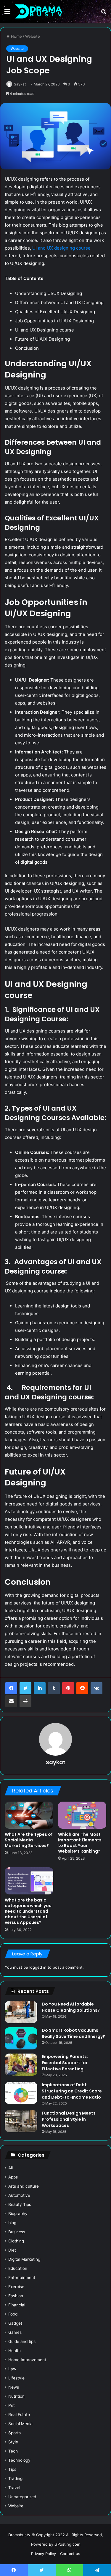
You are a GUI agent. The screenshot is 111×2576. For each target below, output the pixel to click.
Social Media (20, 2424)
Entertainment (22, 2277)
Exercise (16, 2287)
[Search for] (104, 13)
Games (15, 2332)
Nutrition (16, 2396)
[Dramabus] (38, 11)
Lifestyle (16, 2378)
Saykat (20, 84)
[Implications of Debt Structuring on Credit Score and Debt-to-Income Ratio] (21, 2093)
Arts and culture (24, 2186)
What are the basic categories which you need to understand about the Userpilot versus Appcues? (28, 1911)
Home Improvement (27, 2360)
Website (33, 36)
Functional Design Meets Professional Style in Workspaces (69, 2119)
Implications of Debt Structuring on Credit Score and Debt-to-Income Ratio (72, 2091)
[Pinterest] (68, 1688)
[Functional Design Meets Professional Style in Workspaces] (21, 2121)
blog (12, 2223)
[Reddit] (82, 1688)
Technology (19, 2460)
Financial (17, 2305)
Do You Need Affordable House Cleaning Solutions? (71, 2007)
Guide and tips (22, 2341)
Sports (15, 2433)
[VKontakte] (96, 1688)
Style (13, 2442)
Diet (12, 2250)
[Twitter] (25, 1688)
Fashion (16, 2296)
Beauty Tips (20, 2204)
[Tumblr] (54, 1688)
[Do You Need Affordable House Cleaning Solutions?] (21, 2012)
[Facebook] (11, 1688)
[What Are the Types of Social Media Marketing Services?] (29, 1815)
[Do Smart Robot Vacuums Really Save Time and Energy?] (21, 2038)
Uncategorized (22, 2497)
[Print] (25, 1701)
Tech (13, 2451)
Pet (12, 2405)
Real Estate (19, 2415)
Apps (13, 2177)
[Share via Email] (11, 1701)
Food (13, 2314)
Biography (18, 2214)
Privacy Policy (44, 2554)
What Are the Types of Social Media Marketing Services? (29, 1840)
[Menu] (7, 13)
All (11, 2168)
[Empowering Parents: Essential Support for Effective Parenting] (21, 2065)
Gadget (15, 2323)
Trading (15, 2478)
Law (12, 2369)
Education (18, 2268)
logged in (38, 1967)
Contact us (70, 2554)
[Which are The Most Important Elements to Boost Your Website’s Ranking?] (82, 1815)
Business (17, 2232)
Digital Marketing (24, 2259)
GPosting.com (67, 2544)
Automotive (19, 2195)
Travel (14, 2488)
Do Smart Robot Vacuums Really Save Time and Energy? (73, 2033)
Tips (12, 2469)
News (14, 2387)
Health (15, 2351)
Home (16, 36)
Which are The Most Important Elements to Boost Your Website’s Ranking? (80, 1843)
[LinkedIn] (40, 1688)
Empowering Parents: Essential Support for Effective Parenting (65, 2063)
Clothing (16, 2241)
